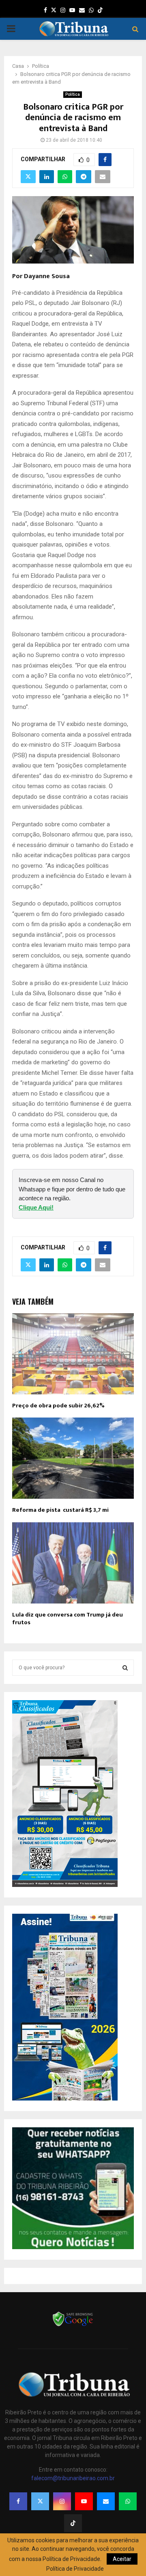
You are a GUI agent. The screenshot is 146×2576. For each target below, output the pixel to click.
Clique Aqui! (36, 1207)
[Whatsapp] (128, 2501)
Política (73, 94)
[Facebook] (18, 2501)
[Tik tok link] (100, 10)
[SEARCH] (125, 1668)
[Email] (106, 2501)
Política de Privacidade (75, 2569)
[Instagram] (62, 2501)
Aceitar (122, 2559)
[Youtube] (84, 2501)
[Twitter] (40, 2501)
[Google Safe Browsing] (73, 2325)
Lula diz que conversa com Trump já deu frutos (68, 1619)
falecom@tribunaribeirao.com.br (73, 2478)
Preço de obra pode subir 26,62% (58, 1406)
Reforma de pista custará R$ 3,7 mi (60, 1510)
